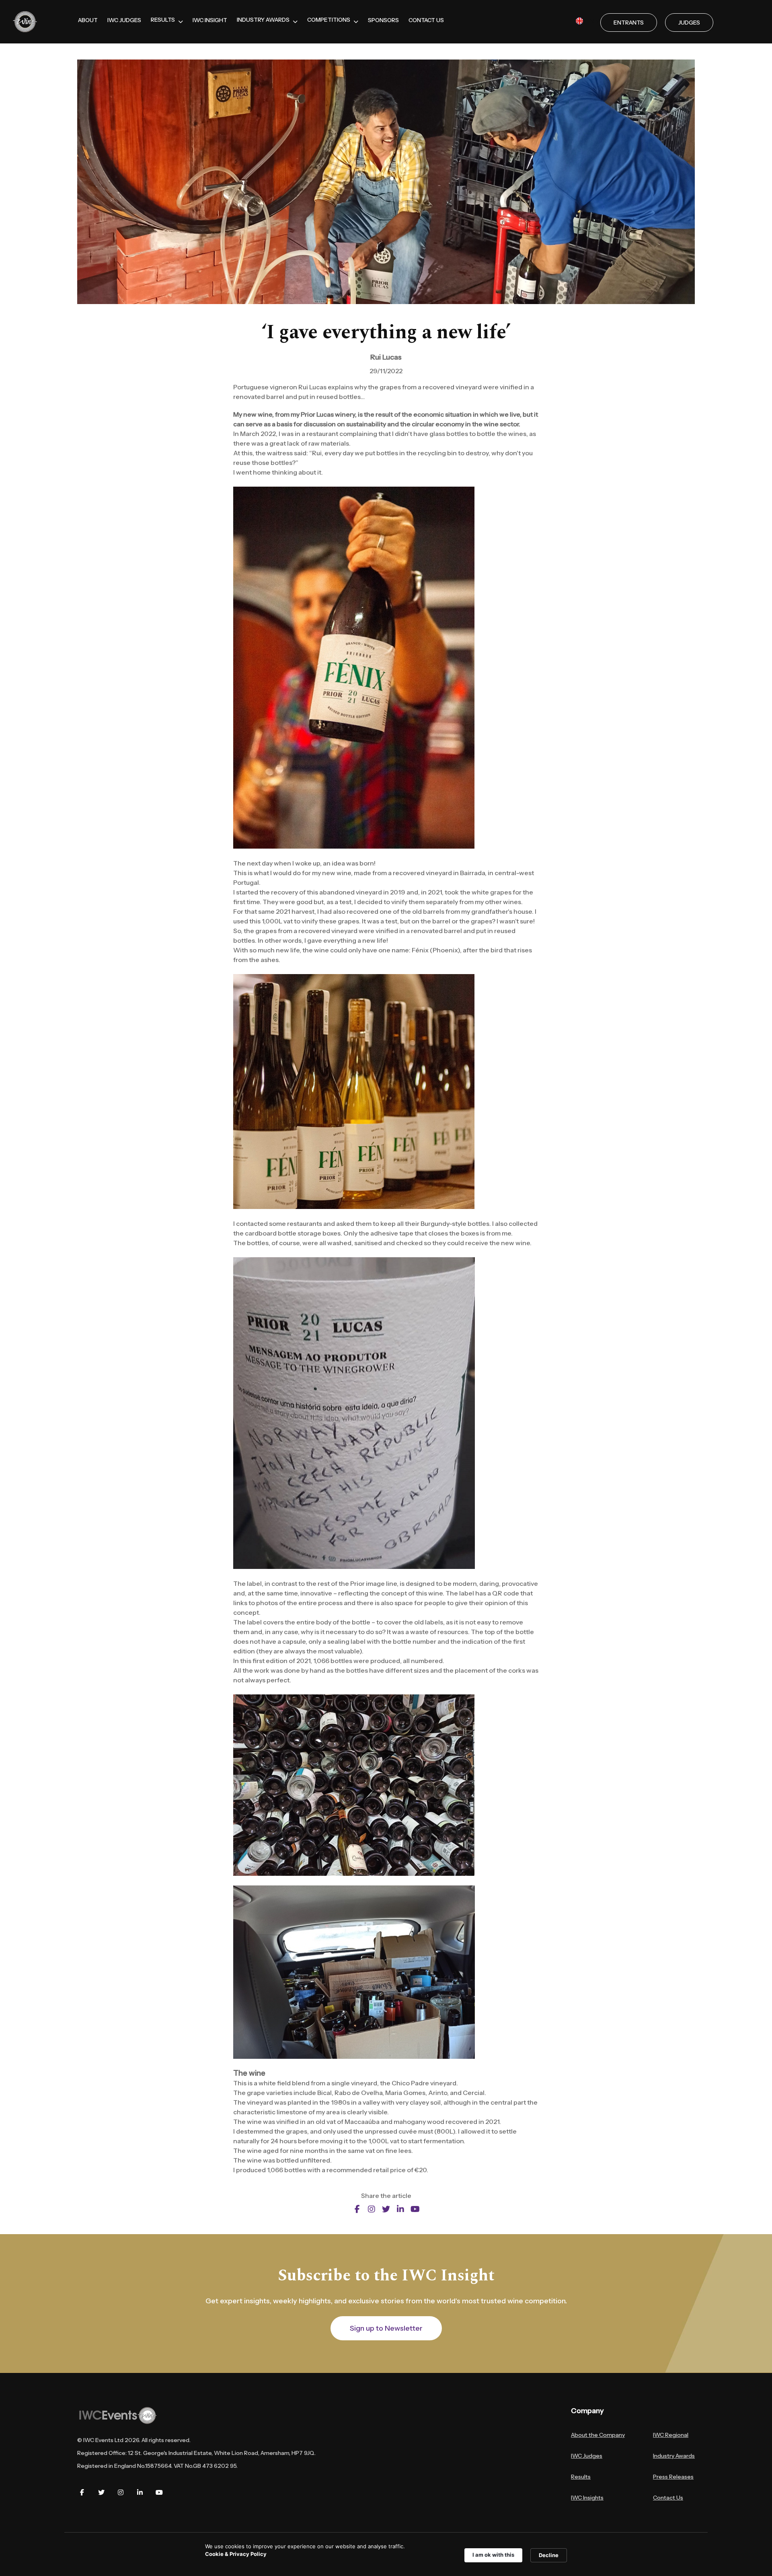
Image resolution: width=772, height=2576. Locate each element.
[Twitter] (101, 2492)
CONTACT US (426, 20)
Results (581, 2477)
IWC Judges (587, 2456)
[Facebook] (82, 2492)
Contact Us (668, 2498)
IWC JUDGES (124, 20)
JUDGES (689, 23)
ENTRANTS (629, 23)
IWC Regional (671, 2435)
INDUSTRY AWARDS (263, 20)
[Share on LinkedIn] (400, 2209)
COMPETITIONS (329, 20)
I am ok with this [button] (493, 2555)
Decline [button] (549, 2555)
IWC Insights (587, 2498)
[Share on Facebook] (357, 2209)
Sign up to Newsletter (386, 2328)
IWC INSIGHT (210, 20)
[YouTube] (159, 2492)
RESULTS (163, 20)
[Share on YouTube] (415, 2209)
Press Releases (673, 2477)
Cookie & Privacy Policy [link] (236, 2554)
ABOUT (88, 20)
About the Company (598, 2435)
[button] (588, 21)
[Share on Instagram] (372, 2209)
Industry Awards (674, 2456)
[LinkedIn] (140, 2492)
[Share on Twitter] (386, 2209)
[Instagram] (121, 2492)
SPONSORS (383, 20)
